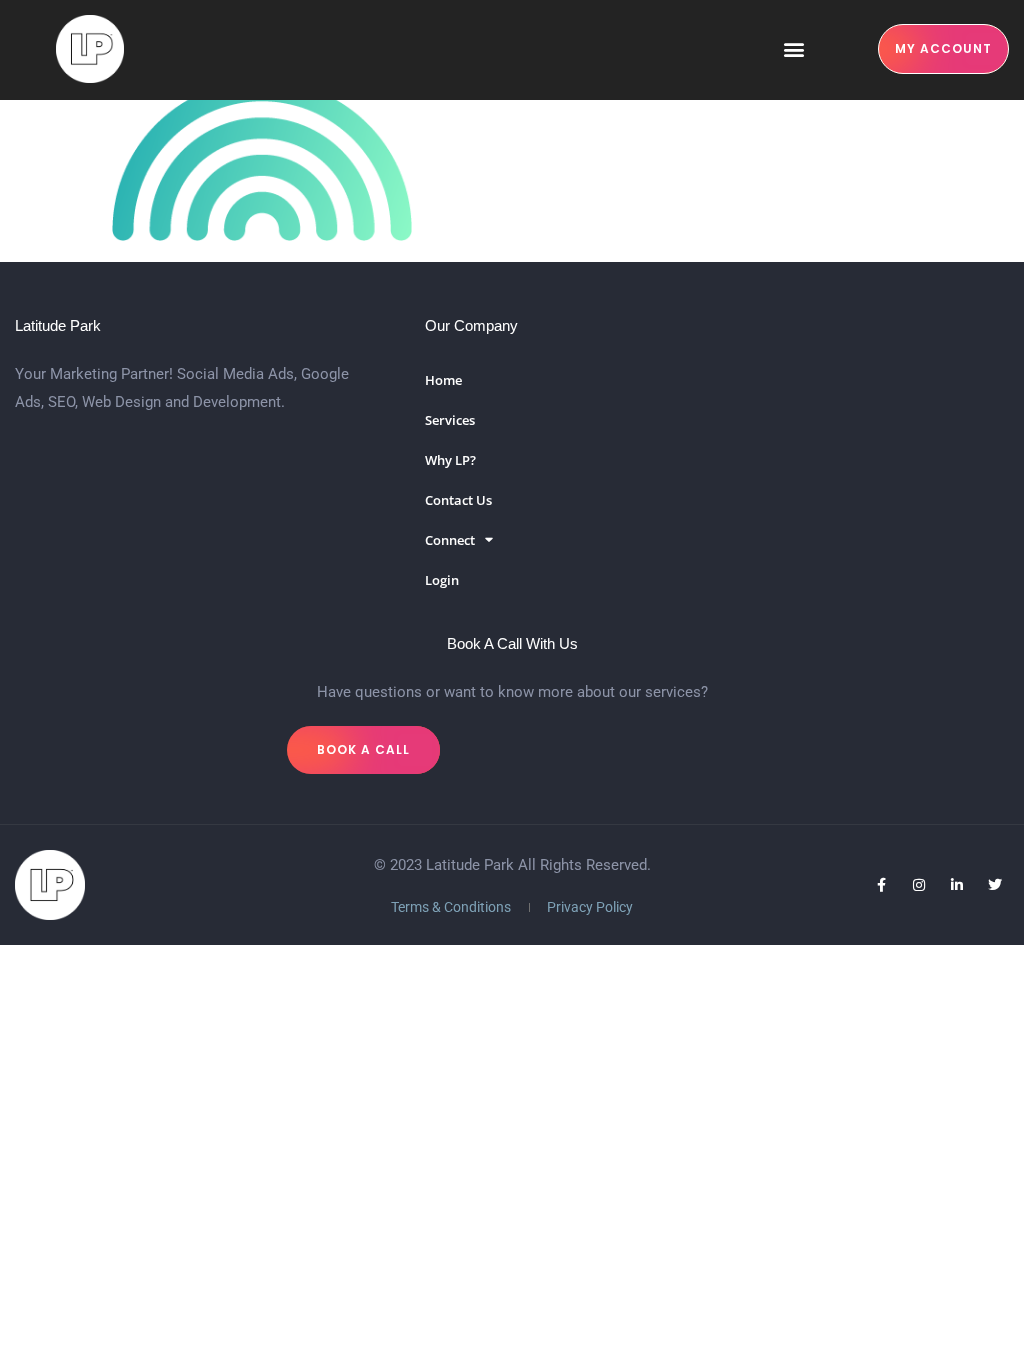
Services (450, 420)
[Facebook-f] (881, 885)
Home (443, 380)
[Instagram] (919, 885)
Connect (450, 540)
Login (442, 580)
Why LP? (450, 460)
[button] (793, 49)
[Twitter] (995, 885)
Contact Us (458, 500)
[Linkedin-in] (957, 885)
